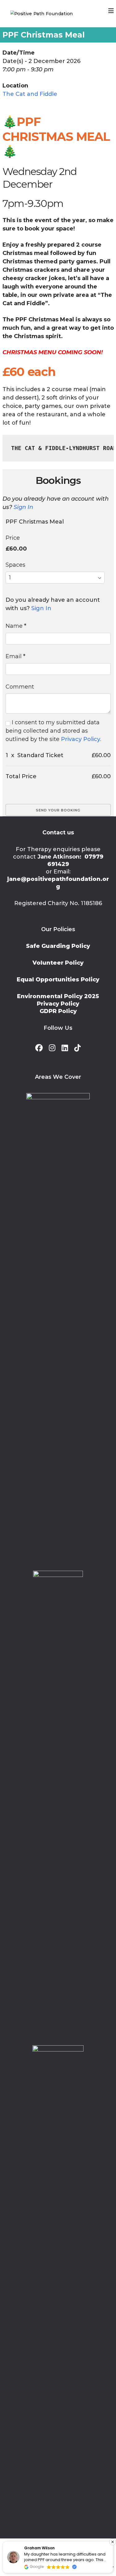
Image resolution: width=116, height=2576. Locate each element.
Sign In (23, 507)
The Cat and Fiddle (30, 94)
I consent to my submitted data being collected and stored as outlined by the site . (53, 731)
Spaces (15, 565)
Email (15, 656)
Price (13, 538)
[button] (113, 2542)
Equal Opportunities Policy (58, 980)
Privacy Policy (81, 739)
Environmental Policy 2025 (58, 996)
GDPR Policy (58, 1011)
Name (16, 626)
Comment (20, 687)
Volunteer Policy (58, 963)
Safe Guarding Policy (58, 946)
